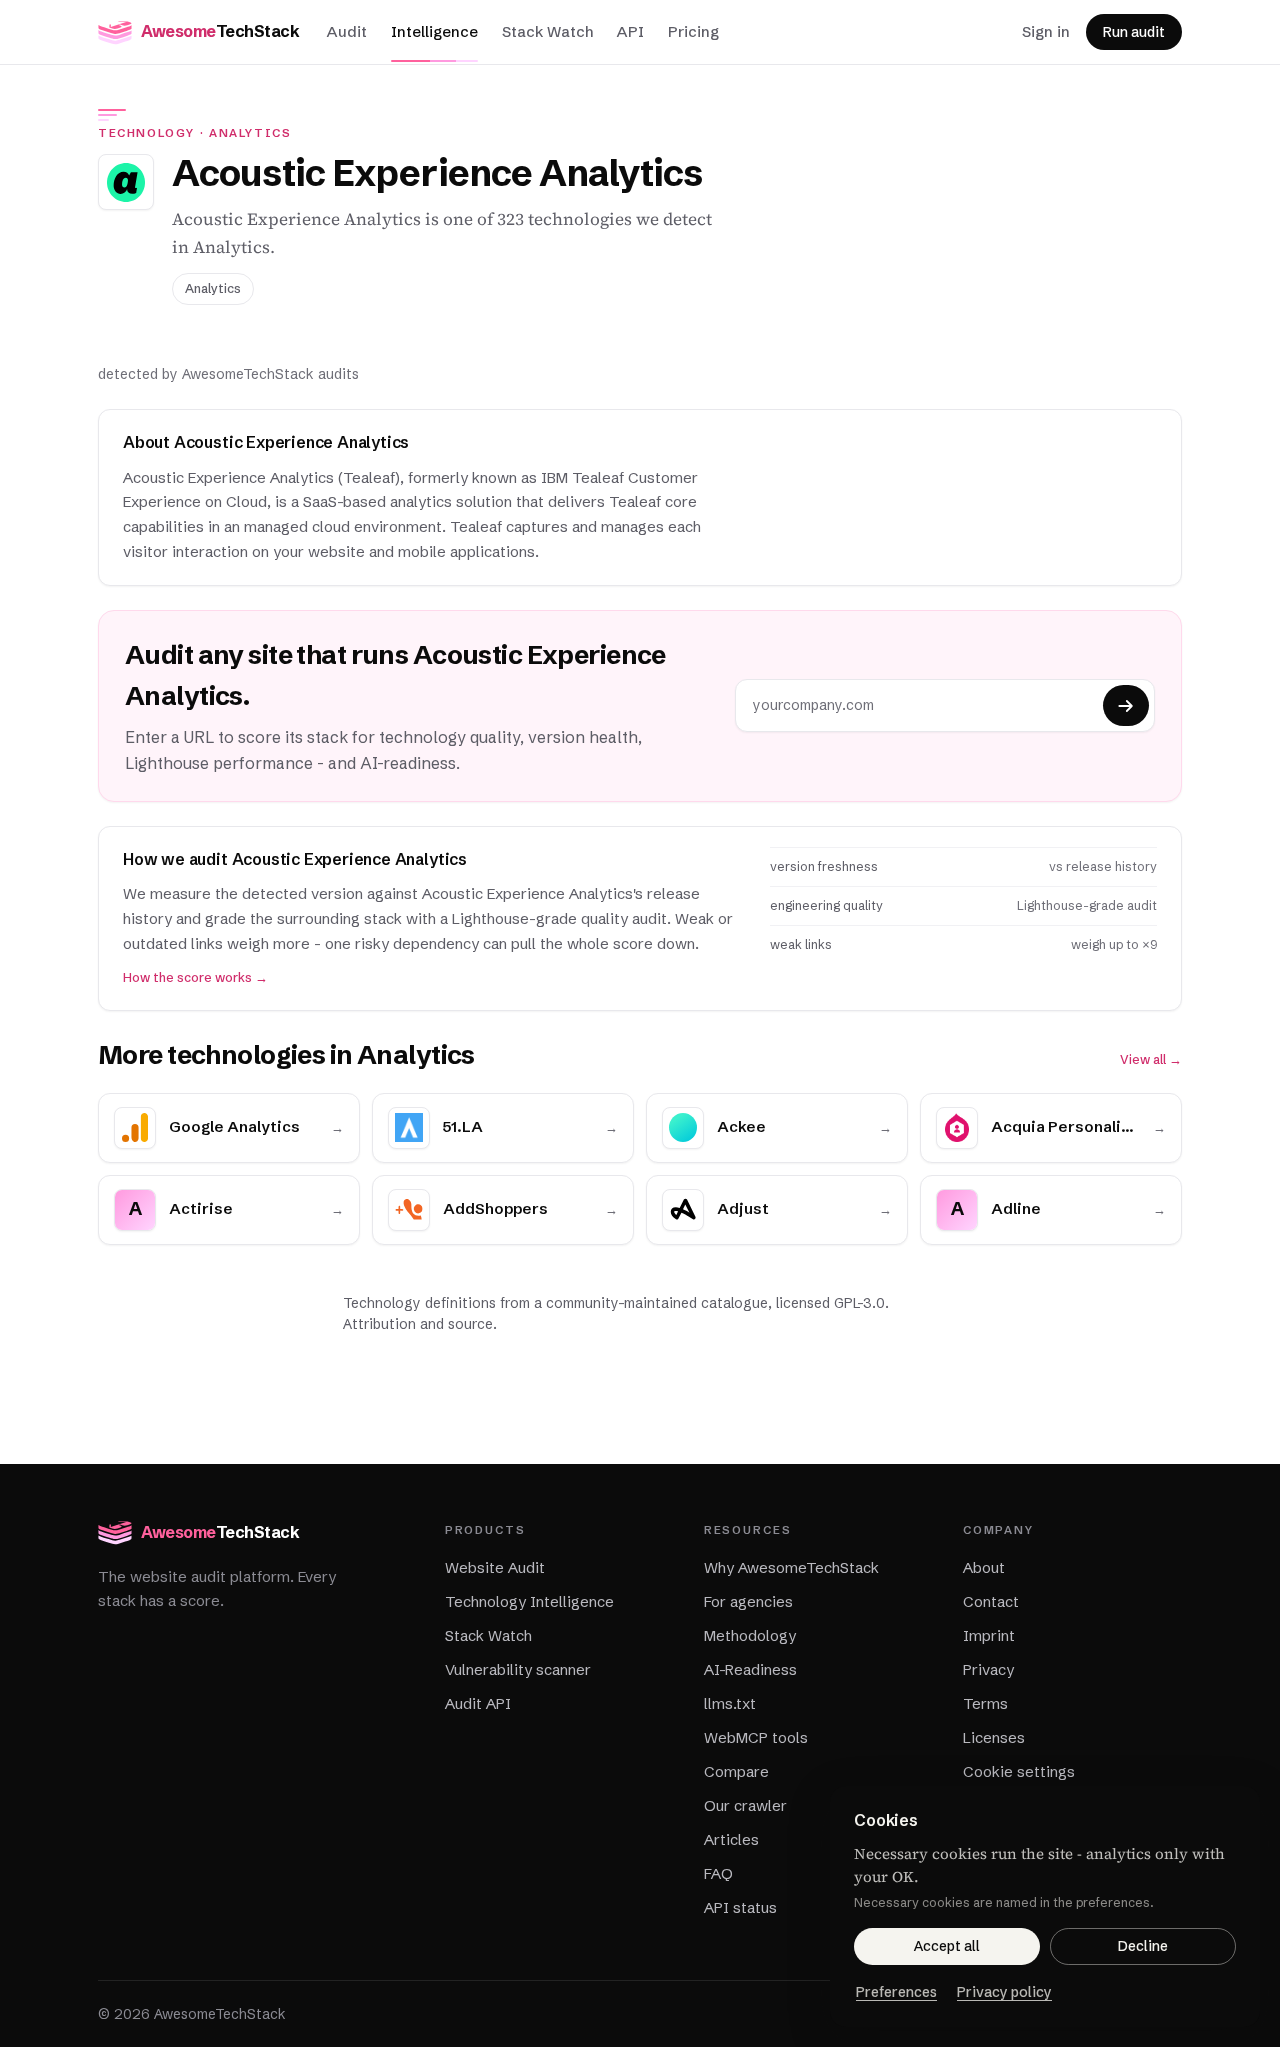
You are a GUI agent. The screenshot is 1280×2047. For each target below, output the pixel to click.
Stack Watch (547, 31)
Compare (736, 1771)
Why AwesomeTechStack (791, 1567)
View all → (1151, 1059)
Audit (347, 31)
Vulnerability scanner (518, 1669)
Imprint (989, 1635)
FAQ (718, 1873)
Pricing (693, 31)
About (984, 1567)
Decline (1143, 1946)
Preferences (896, 1992)
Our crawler (745, 1805)
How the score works (195, 977)
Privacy (988, 1669)
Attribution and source (418, 1324)
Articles (731, 1839)
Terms (985, 1703)
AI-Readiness (750, 1669)
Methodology (750, 1635)
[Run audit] (1126, 705)
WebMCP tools (756, 1737)
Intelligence (434, 31)
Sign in (1046, 31)
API (630, 31)
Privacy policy (1004, 1992)
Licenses (994, 1737)
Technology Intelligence (529, 1601)
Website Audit (495, 1567)
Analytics (250, 133)
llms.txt (730, 1703)
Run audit (1134, 32)
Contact (991, 1601)
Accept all (947, 1946)
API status (740, 1907)
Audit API (478, 1703)
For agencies (748, 1601)
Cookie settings (1019, 1771)
